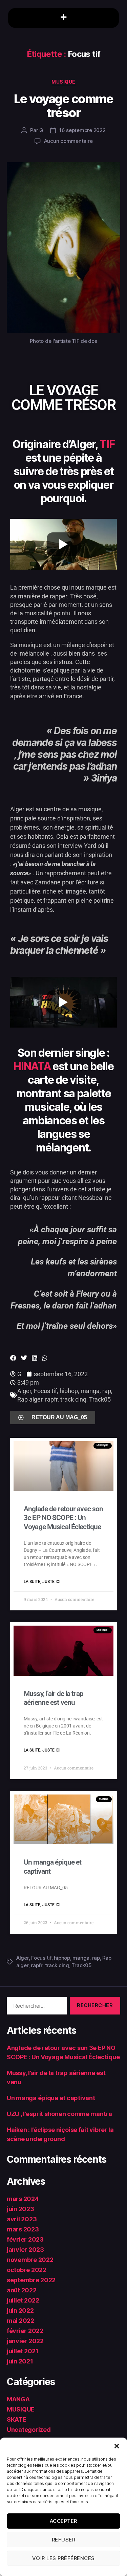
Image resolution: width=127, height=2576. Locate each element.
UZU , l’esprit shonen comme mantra (59, 2114)
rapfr (51, 1399)
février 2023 (25, 2239)
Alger (24, 1391)
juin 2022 (20, 2310)
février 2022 (25, 2331)
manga (90, 1391)
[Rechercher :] (36, 2007)
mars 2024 (23, 2199)
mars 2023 (23, 2229)
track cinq (73, 1399)
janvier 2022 (25, 2341)
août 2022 (22, 2290)
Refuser (64, 2540)
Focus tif (45, 1391)
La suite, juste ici (42, 1582)
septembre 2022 (31, 2280)
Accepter (63, 2521)
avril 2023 (22, 2219)
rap (107, 1391)
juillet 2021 (23, 2351)
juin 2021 (20, 2361)
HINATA (32, 1066)
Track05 (100, 1399)
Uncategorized (29, 2430)
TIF (107, 444)
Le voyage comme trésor (64, 106)
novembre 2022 (30, 2260)
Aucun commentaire (68, 141)
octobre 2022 (27, 2270)
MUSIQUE (63, 82)
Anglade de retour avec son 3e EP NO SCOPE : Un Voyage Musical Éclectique (63, 1518)
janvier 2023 (25, 2250)
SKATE (17, 2419)
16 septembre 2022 (82, 130)
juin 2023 (20, 2209)
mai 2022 (20, 2321)
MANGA (18, 2399)
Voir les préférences (63, 2558)
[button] (117, 2446)
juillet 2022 (23, 2300)
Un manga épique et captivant (51, 2098)
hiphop (69, 1391)
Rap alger (30, 1399)
